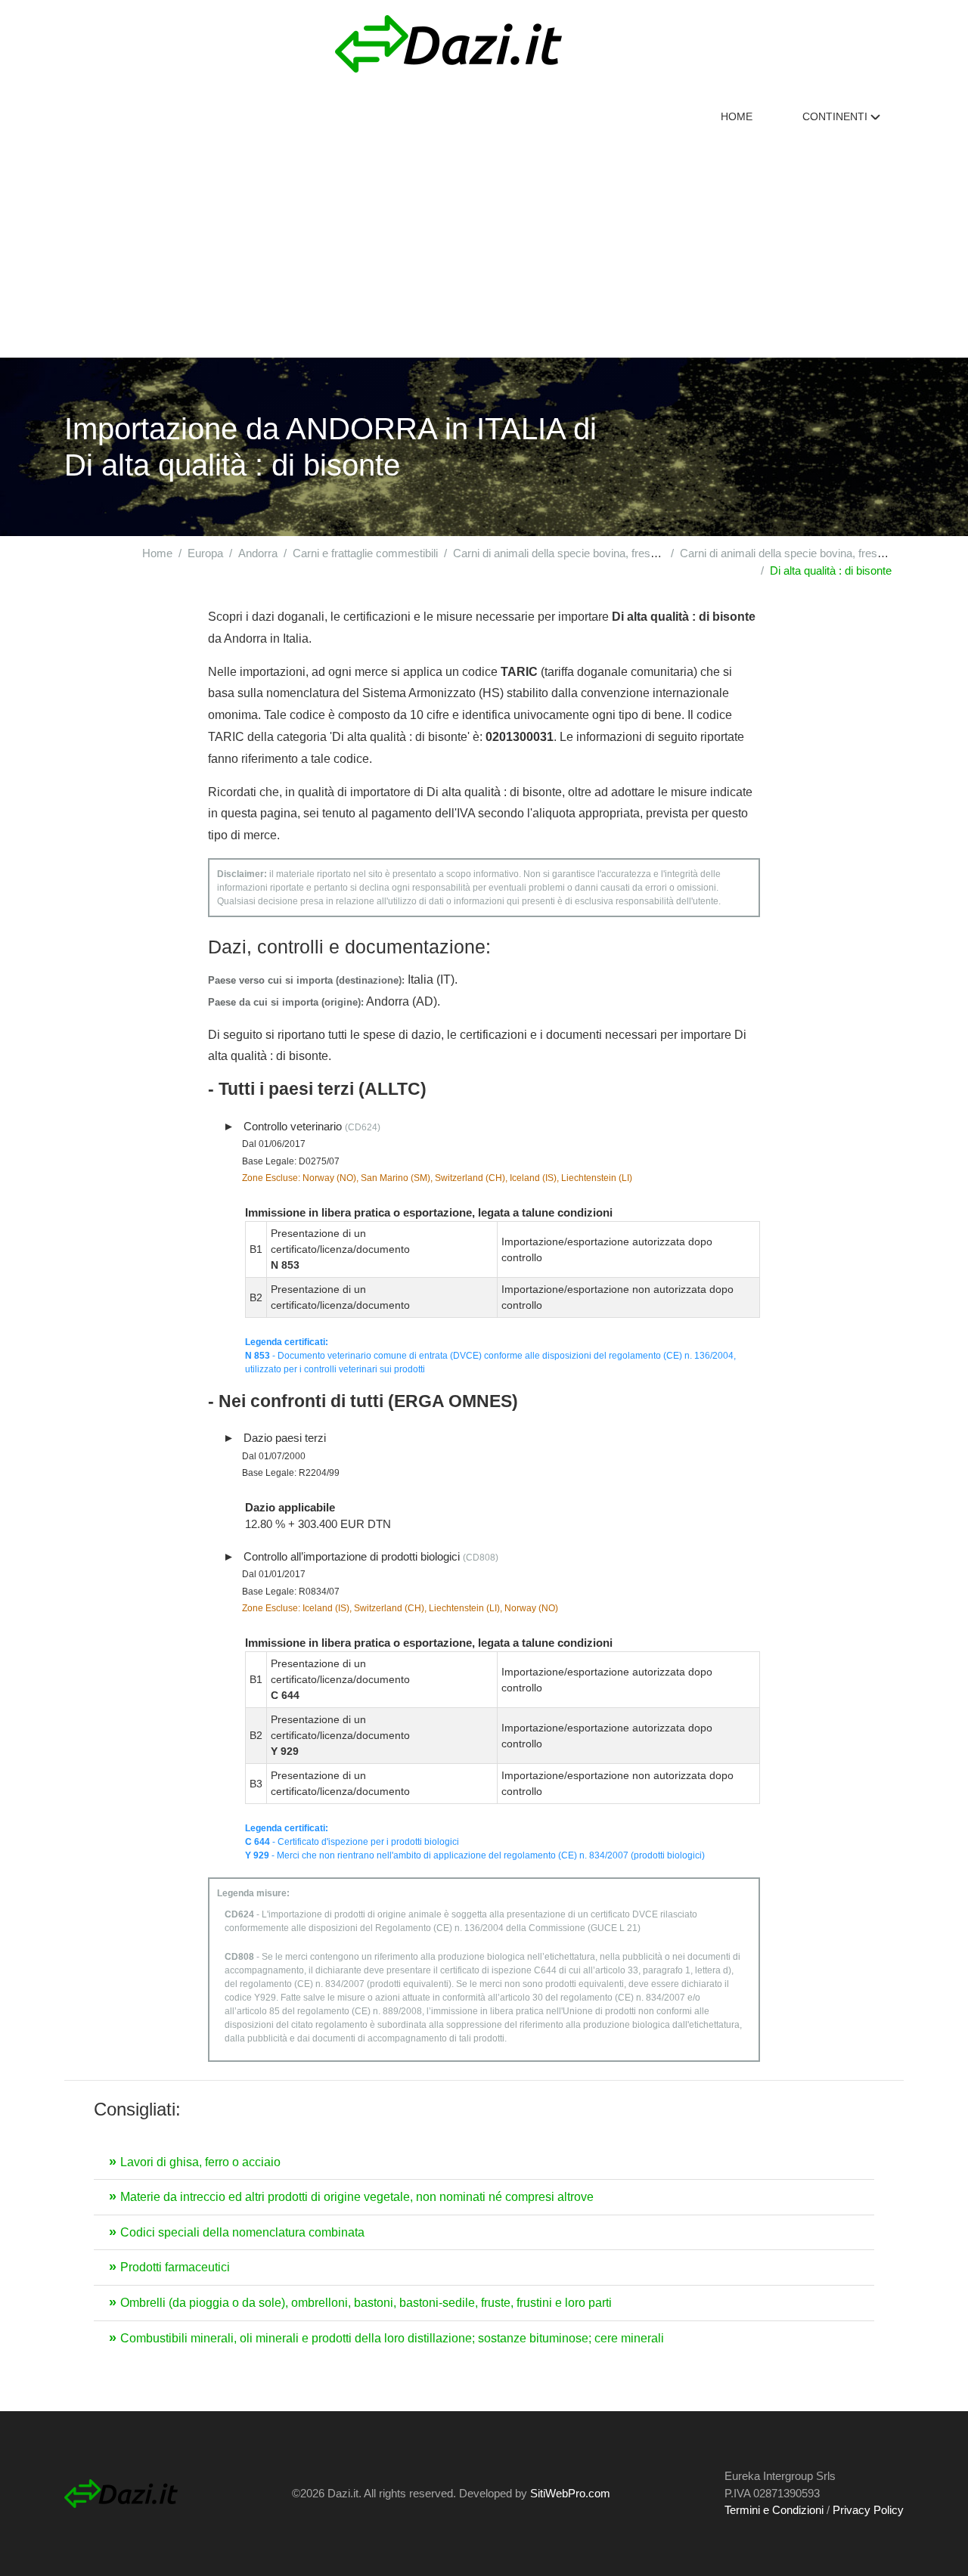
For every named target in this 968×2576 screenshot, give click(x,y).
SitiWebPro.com (570, 2493)
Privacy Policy (868, 2510)
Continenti (836, 116)
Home (737, 116)
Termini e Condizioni (774, 2510)
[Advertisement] (484, 244)
